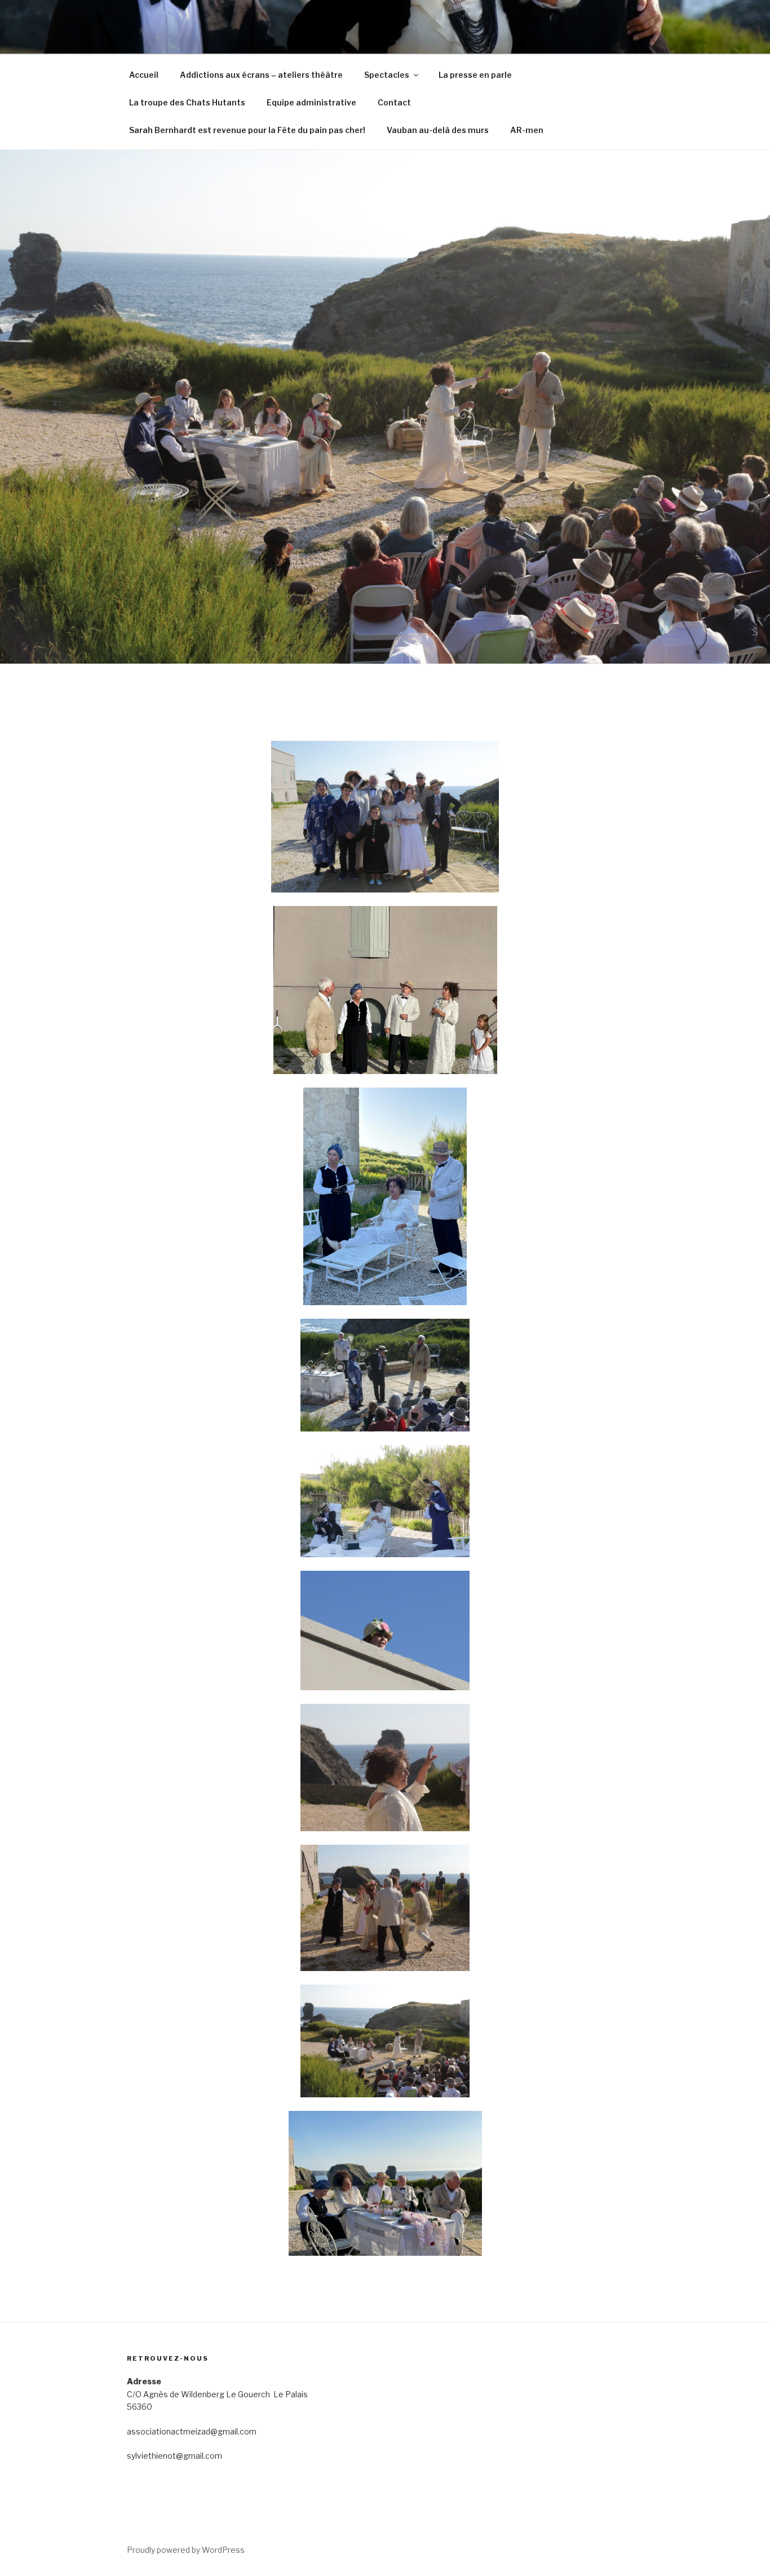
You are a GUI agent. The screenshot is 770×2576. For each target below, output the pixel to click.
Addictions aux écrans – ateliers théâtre (261, 75)
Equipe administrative (311, 102)
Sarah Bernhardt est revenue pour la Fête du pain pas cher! (247, 130)
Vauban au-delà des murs (438, 130)
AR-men (527, 130)
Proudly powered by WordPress (186, 2550)
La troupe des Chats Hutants (187, 102)
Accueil (144, 75)
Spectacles (387, 75)
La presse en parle (475, 75)
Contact (394, 102)
